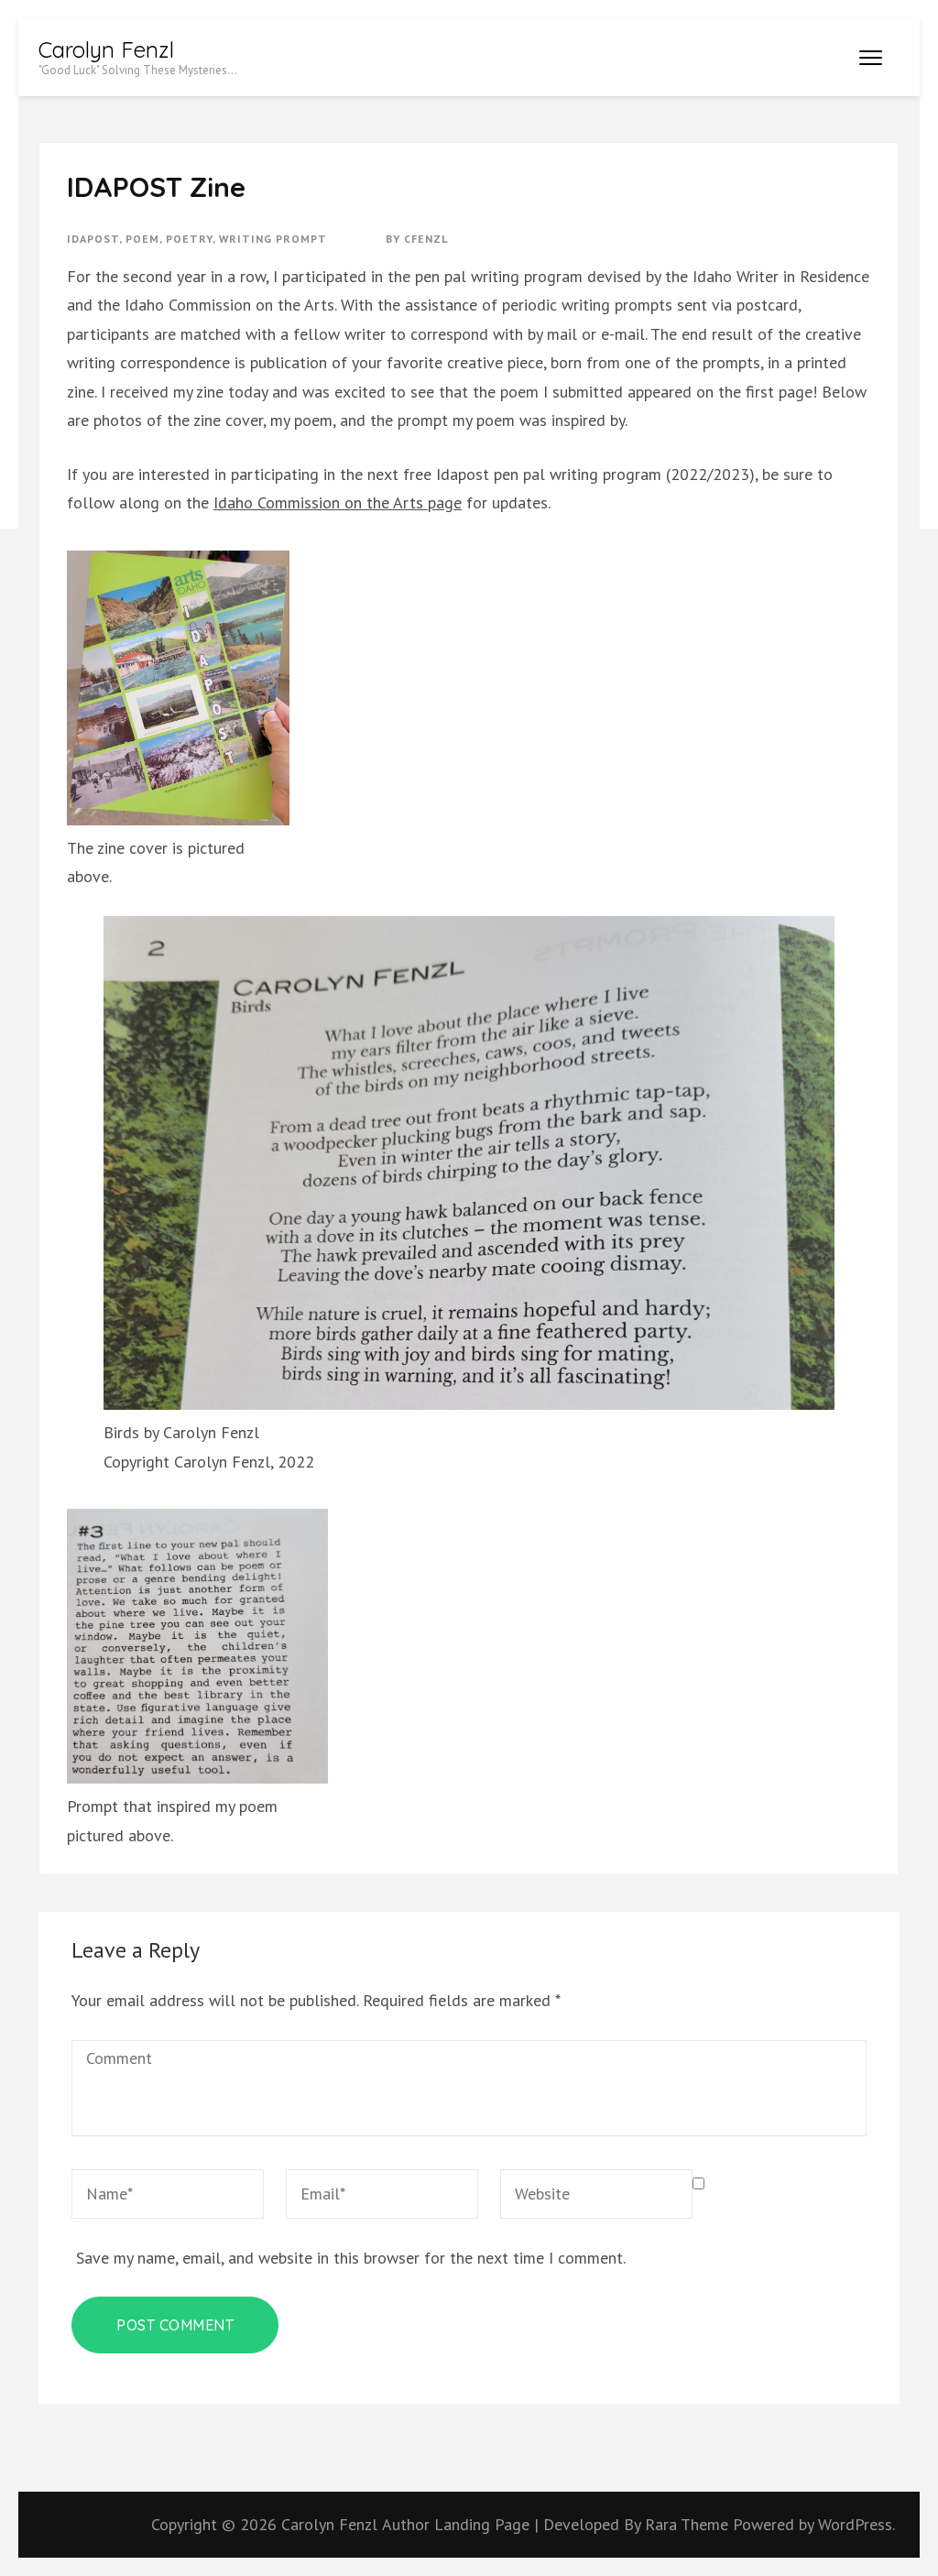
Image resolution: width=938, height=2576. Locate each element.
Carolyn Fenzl (106, 49)
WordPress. (856, 2524)
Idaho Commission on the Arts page (338, 502)
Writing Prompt (273, 239)
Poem (142, 239)
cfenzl (426, 239)
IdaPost (93, 239)
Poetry (189, 239)
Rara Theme (689, 2524)
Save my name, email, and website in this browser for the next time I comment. (351, 2258)
